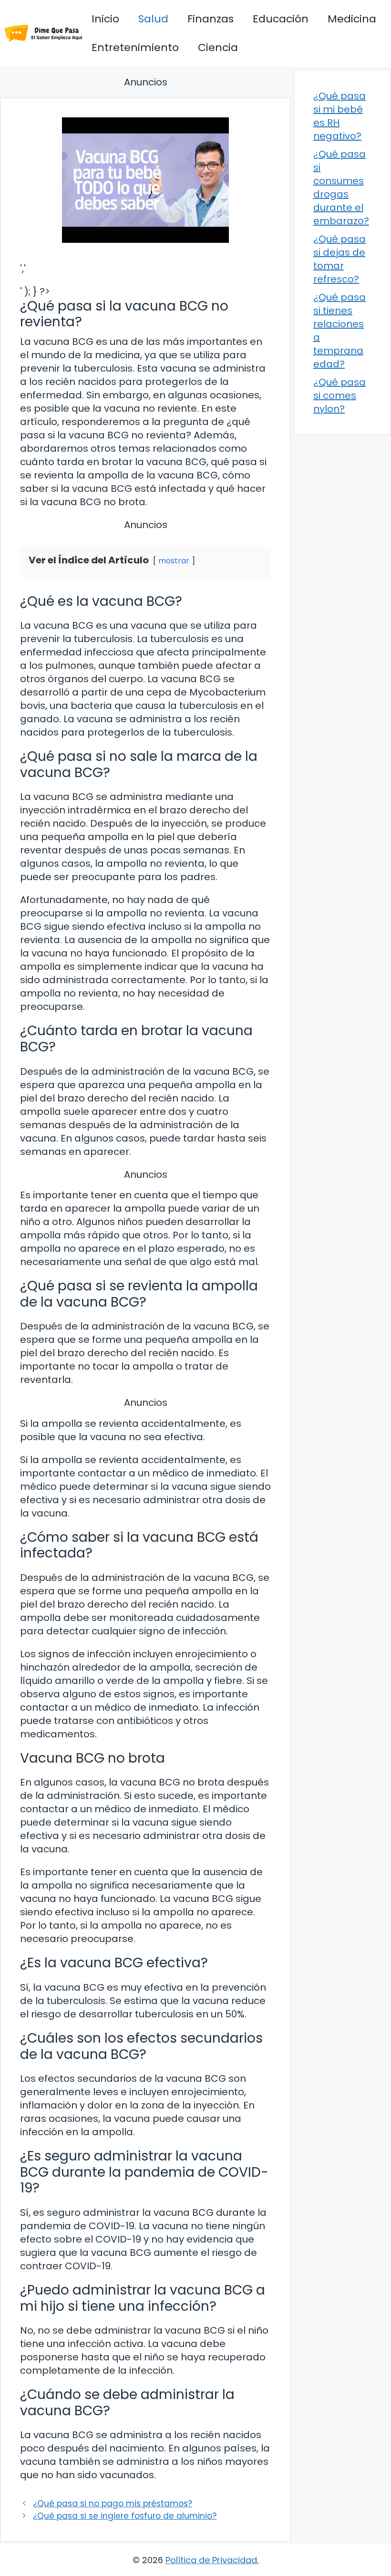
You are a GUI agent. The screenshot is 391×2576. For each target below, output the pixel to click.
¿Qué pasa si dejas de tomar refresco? (340, 259)
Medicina (352, 19)
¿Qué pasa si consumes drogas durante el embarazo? (341, 187)
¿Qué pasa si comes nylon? (340, 395)
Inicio (105, 19)
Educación (281, 19)
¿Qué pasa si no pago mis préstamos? (113, 2503)
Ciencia (218, 47)
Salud (153, 19)
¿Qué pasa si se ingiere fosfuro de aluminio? (125, 2516)
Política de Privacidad (211, 2560)
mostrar (174, 561)
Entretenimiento (135, 47)
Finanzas (211, 19)
